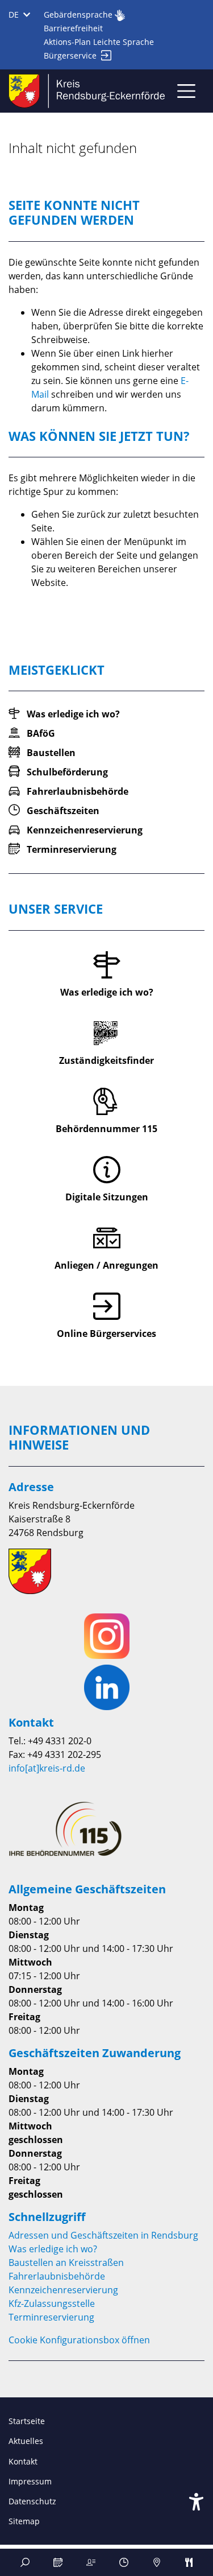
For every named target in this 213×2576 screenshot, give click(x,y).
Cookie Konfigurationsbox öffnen (79, 2340)
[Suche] (25, 2562)
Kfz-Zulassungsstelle (52, 2303)
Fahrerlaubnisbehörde (57, 2276)
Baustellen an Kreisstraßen (66, 2263)
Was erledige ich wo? (53, 2249)
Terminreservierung (51, 2317)
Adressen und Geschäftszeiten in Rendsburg (103, 2235)
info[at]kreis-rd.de (47, 1768)
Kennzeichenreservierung (63, 2290)
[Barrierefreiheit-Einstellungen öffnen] (196, 2502)
